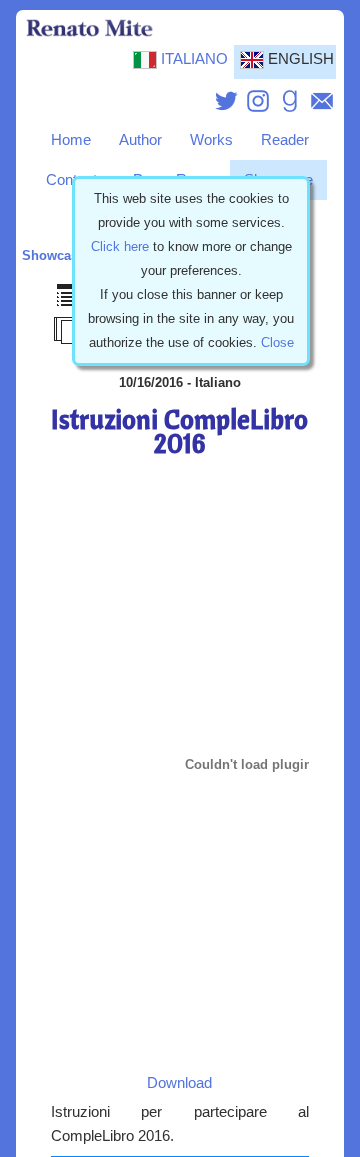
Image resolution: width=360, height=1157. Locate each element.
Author (140, 140)
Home (71, 140)
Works (211, 140)
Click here (120, 246)
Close (277, 342)
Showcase (53, 255)
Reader (285, 140)
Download (179, 1083)
